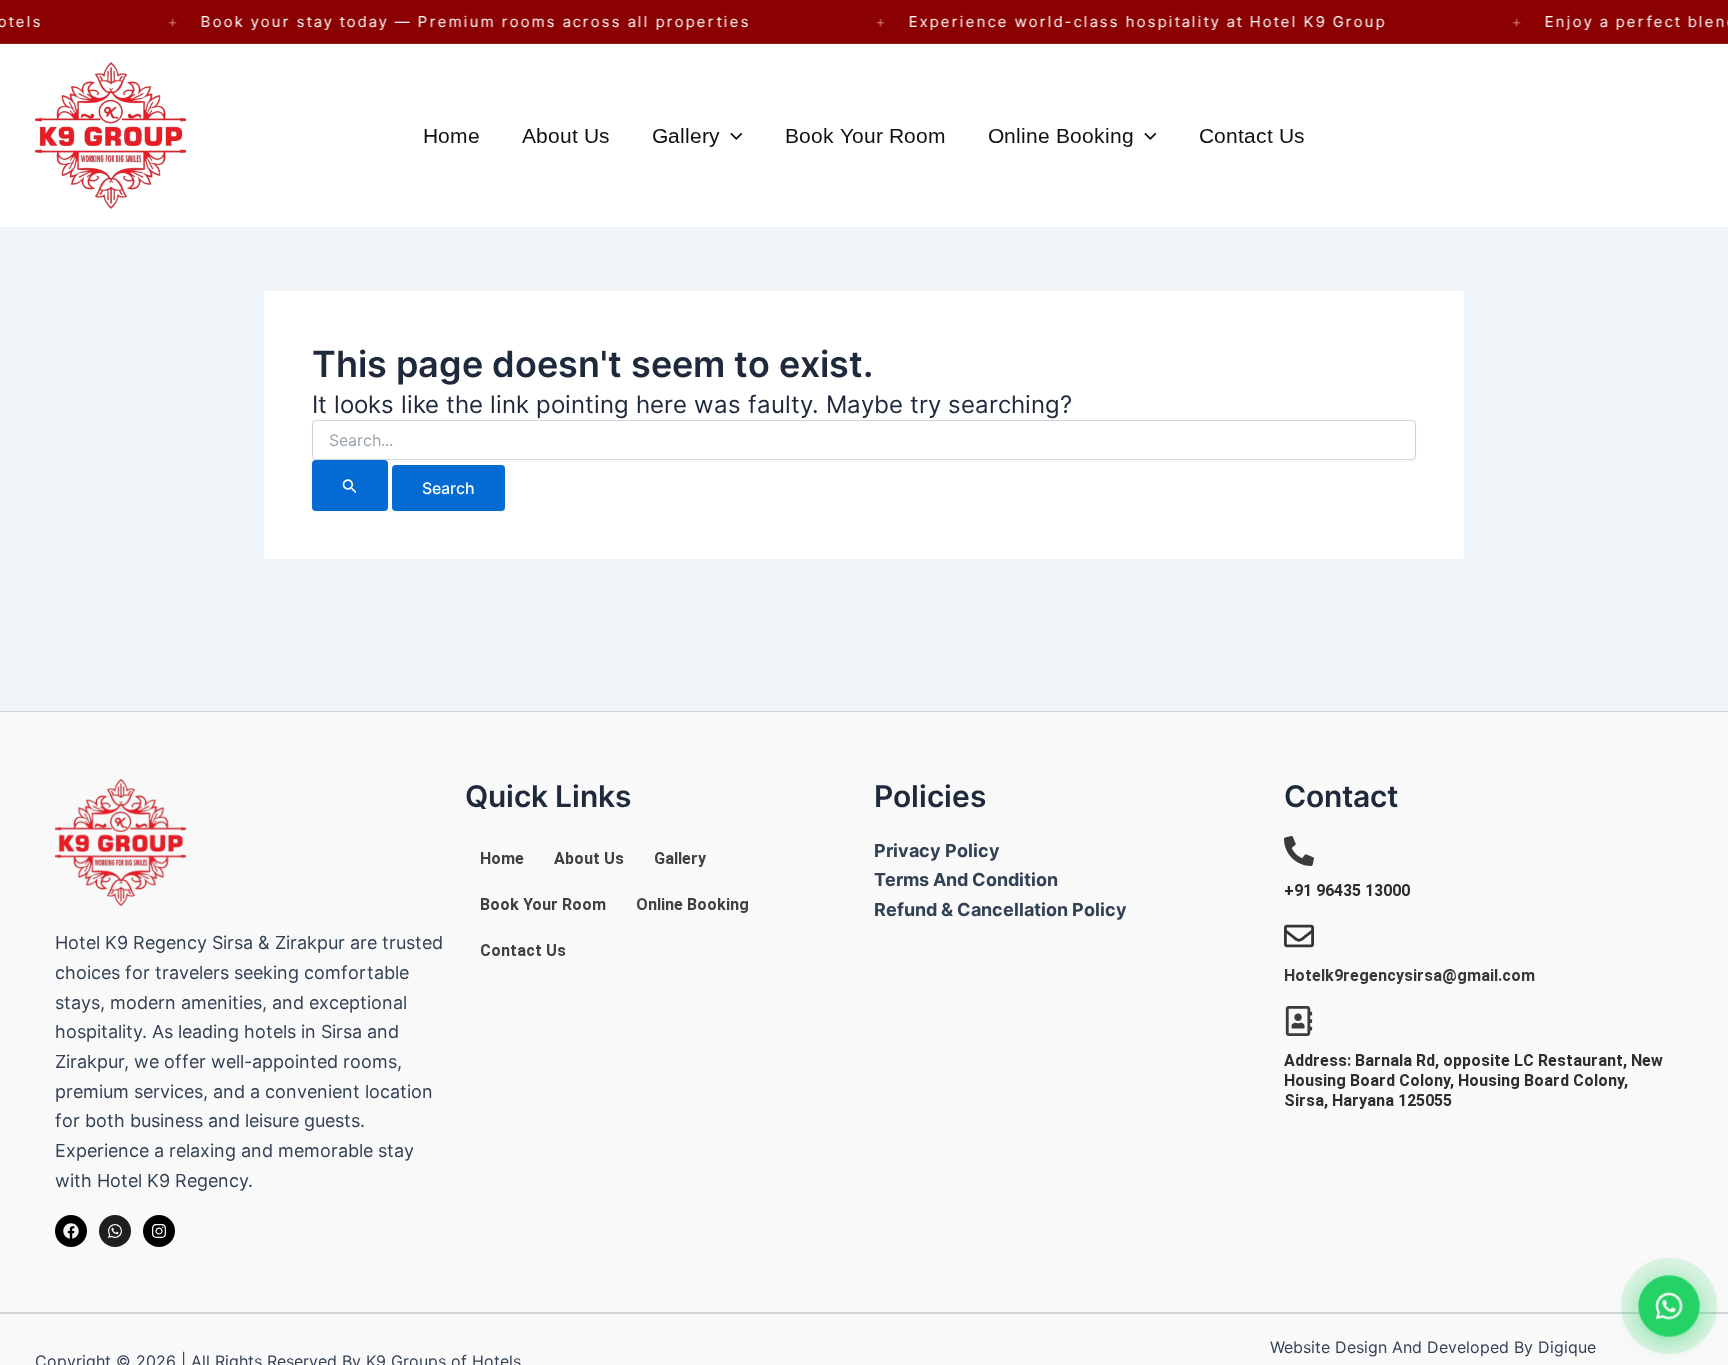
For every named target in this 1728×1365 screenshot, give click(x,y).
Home (451, 135)
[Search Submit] (350, 485)
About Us (566, 135)
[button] (731, 135)
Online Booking (1061, 135)
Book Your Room (865, 135)
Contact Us (1252, 135)
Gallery (686, 135)
